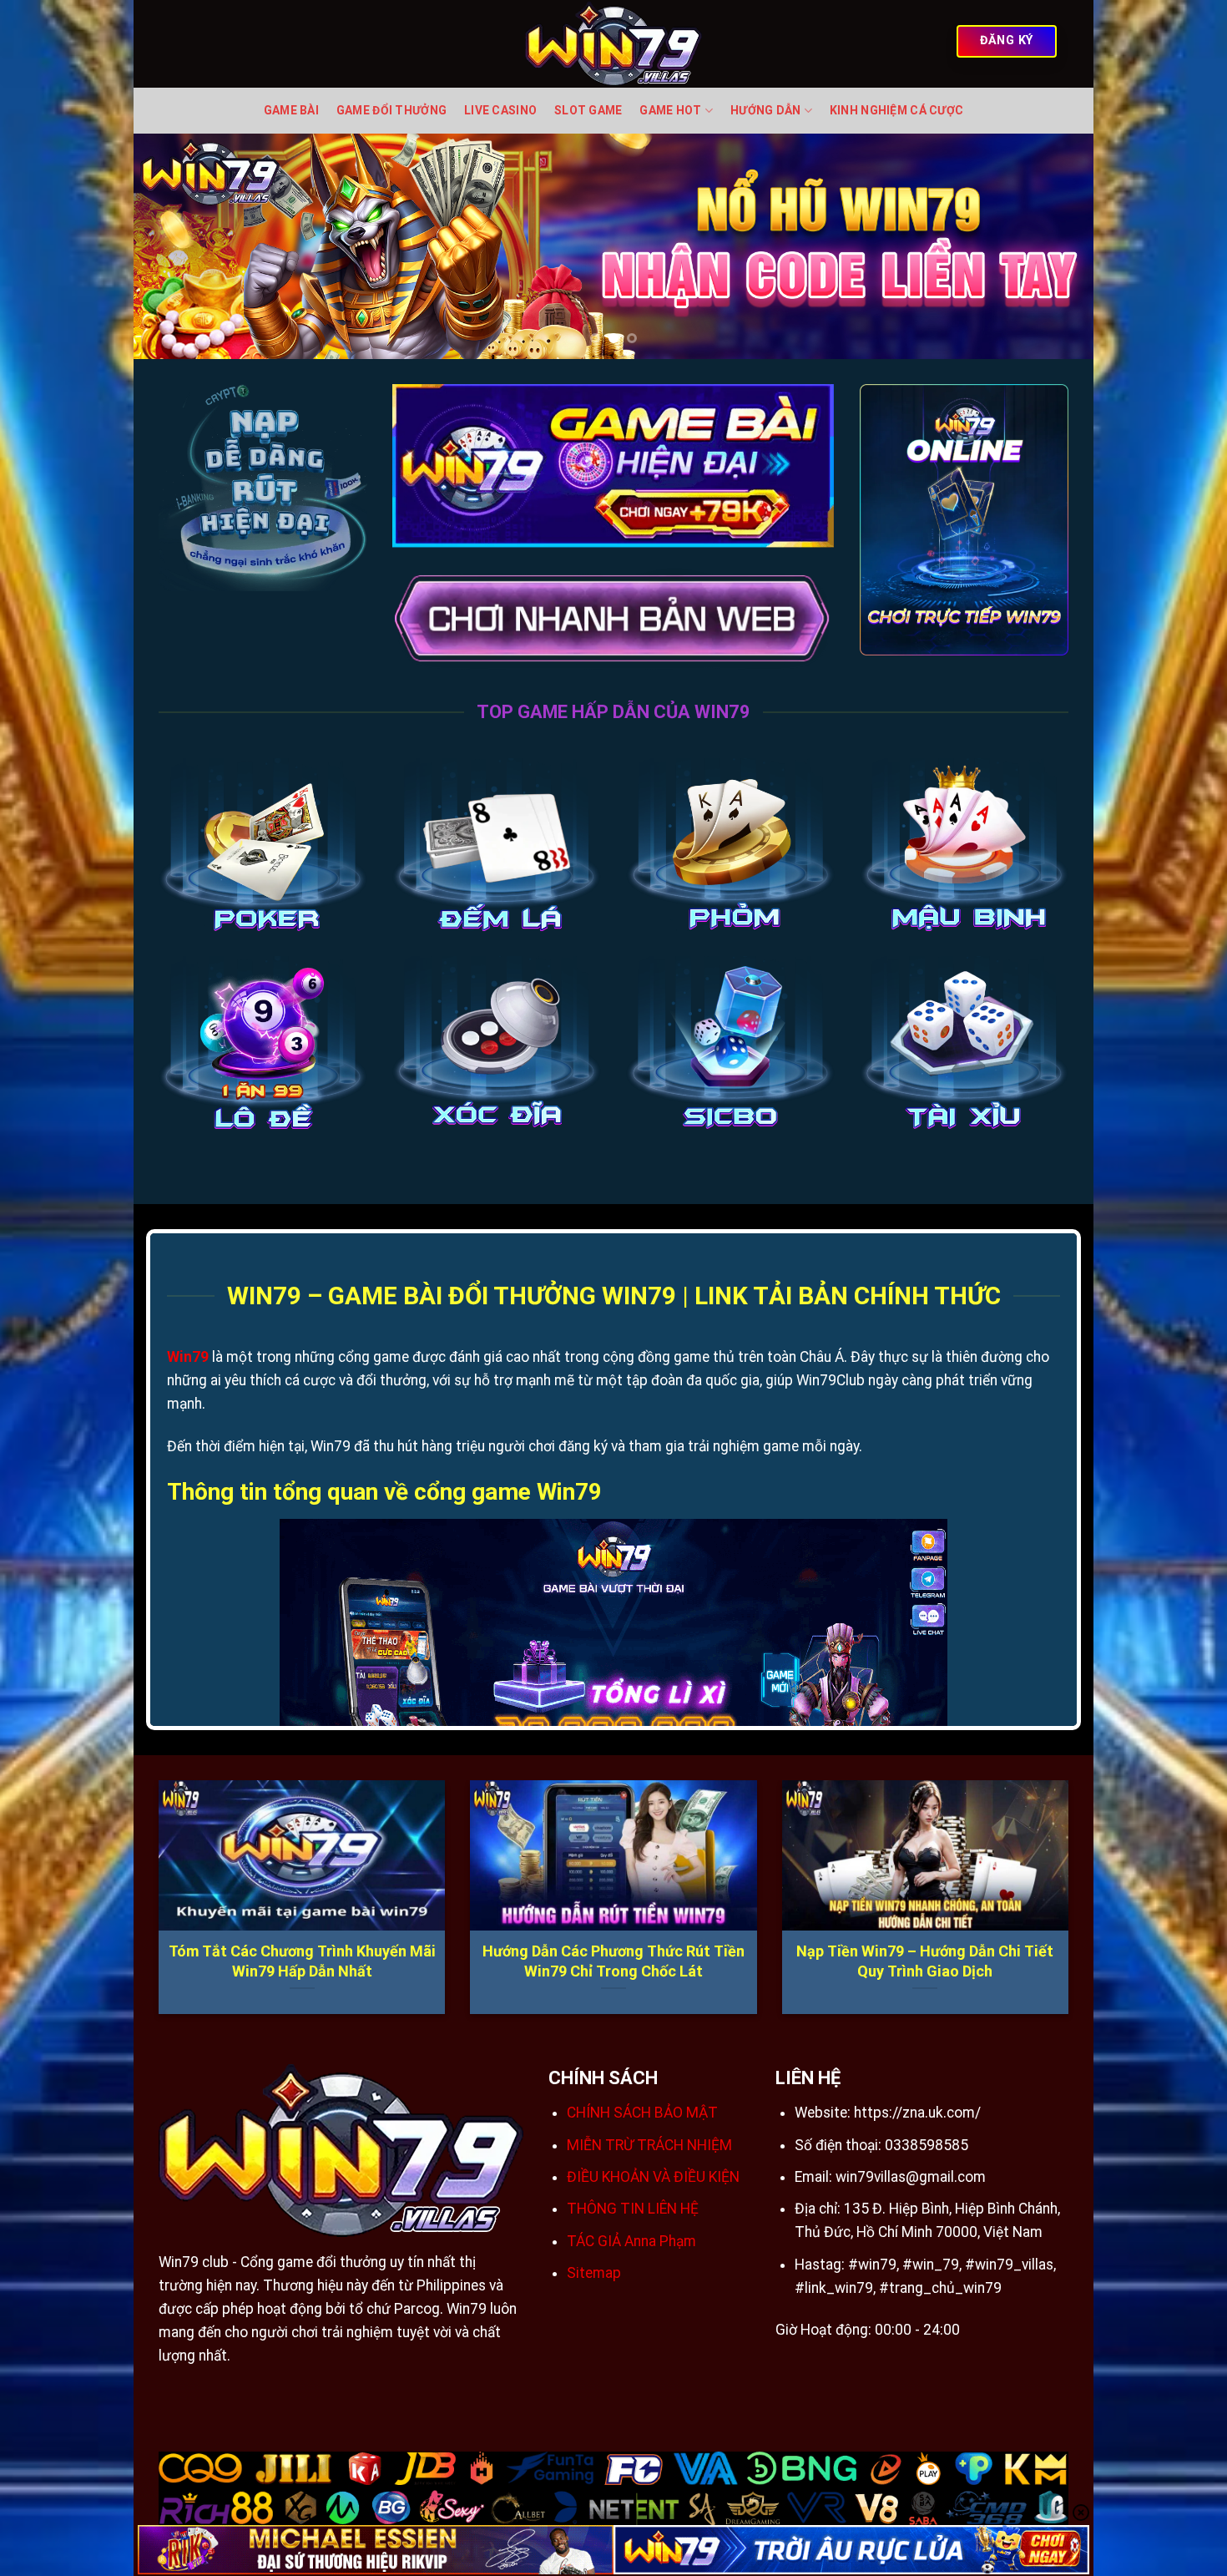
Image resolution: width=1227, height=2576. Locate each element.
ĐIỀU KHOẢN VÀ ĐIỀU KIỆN (653, 2177)
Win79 (188, 1357)
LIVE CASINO (500, 110)
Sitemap (594, 2273)
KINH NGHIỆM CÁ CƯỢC (896, 110)
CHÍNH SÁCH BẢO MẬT (642, 2113)
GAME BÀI (291, 110)
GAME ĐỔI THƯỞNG (391, 110)
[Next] (1053, 246)
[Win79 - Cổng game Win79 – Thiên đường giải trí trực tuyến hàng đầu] (614, 44)
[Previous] (174, 246)
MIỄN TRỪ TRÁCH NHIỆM (649, 2145)
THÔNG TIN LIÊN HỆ (633, 2209)
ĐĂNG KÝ (1007, 40)
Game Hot (670, 110)
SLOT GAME (588, 110)
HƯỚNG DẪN (766, 110)
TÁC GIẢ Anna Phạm (631, 2241)
